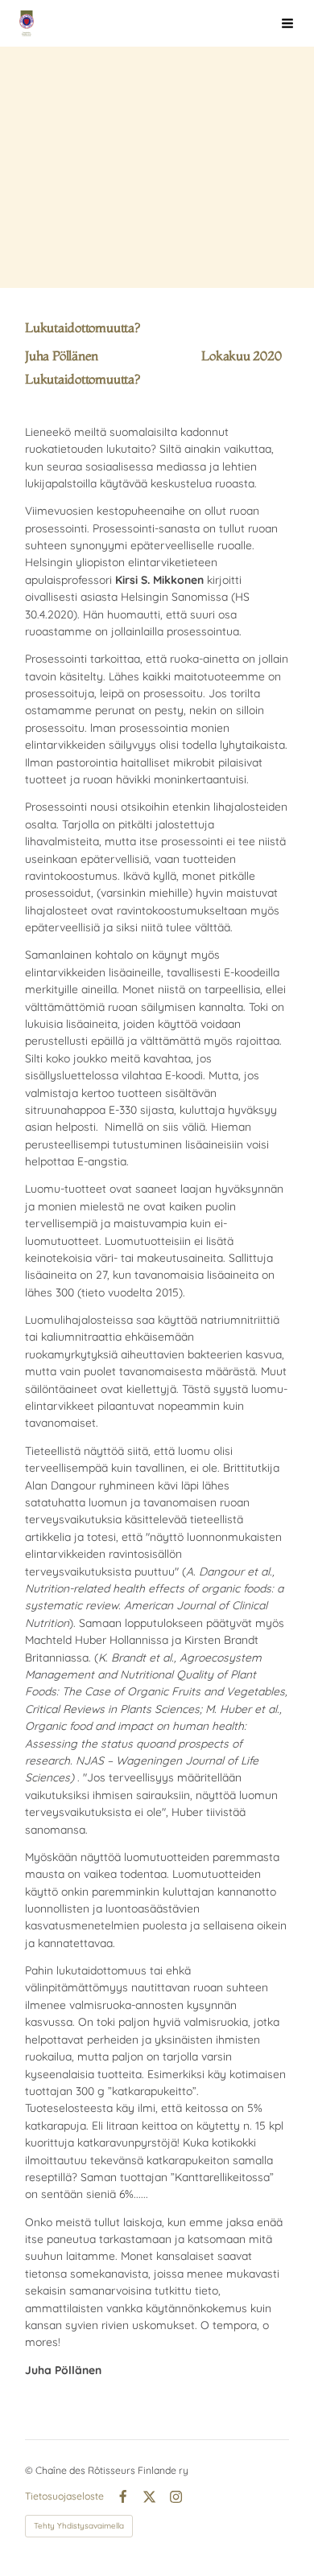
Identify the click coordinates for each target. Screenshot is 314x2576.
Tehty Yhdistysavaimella (79, 2526)
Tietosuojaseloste (64, 2496)
